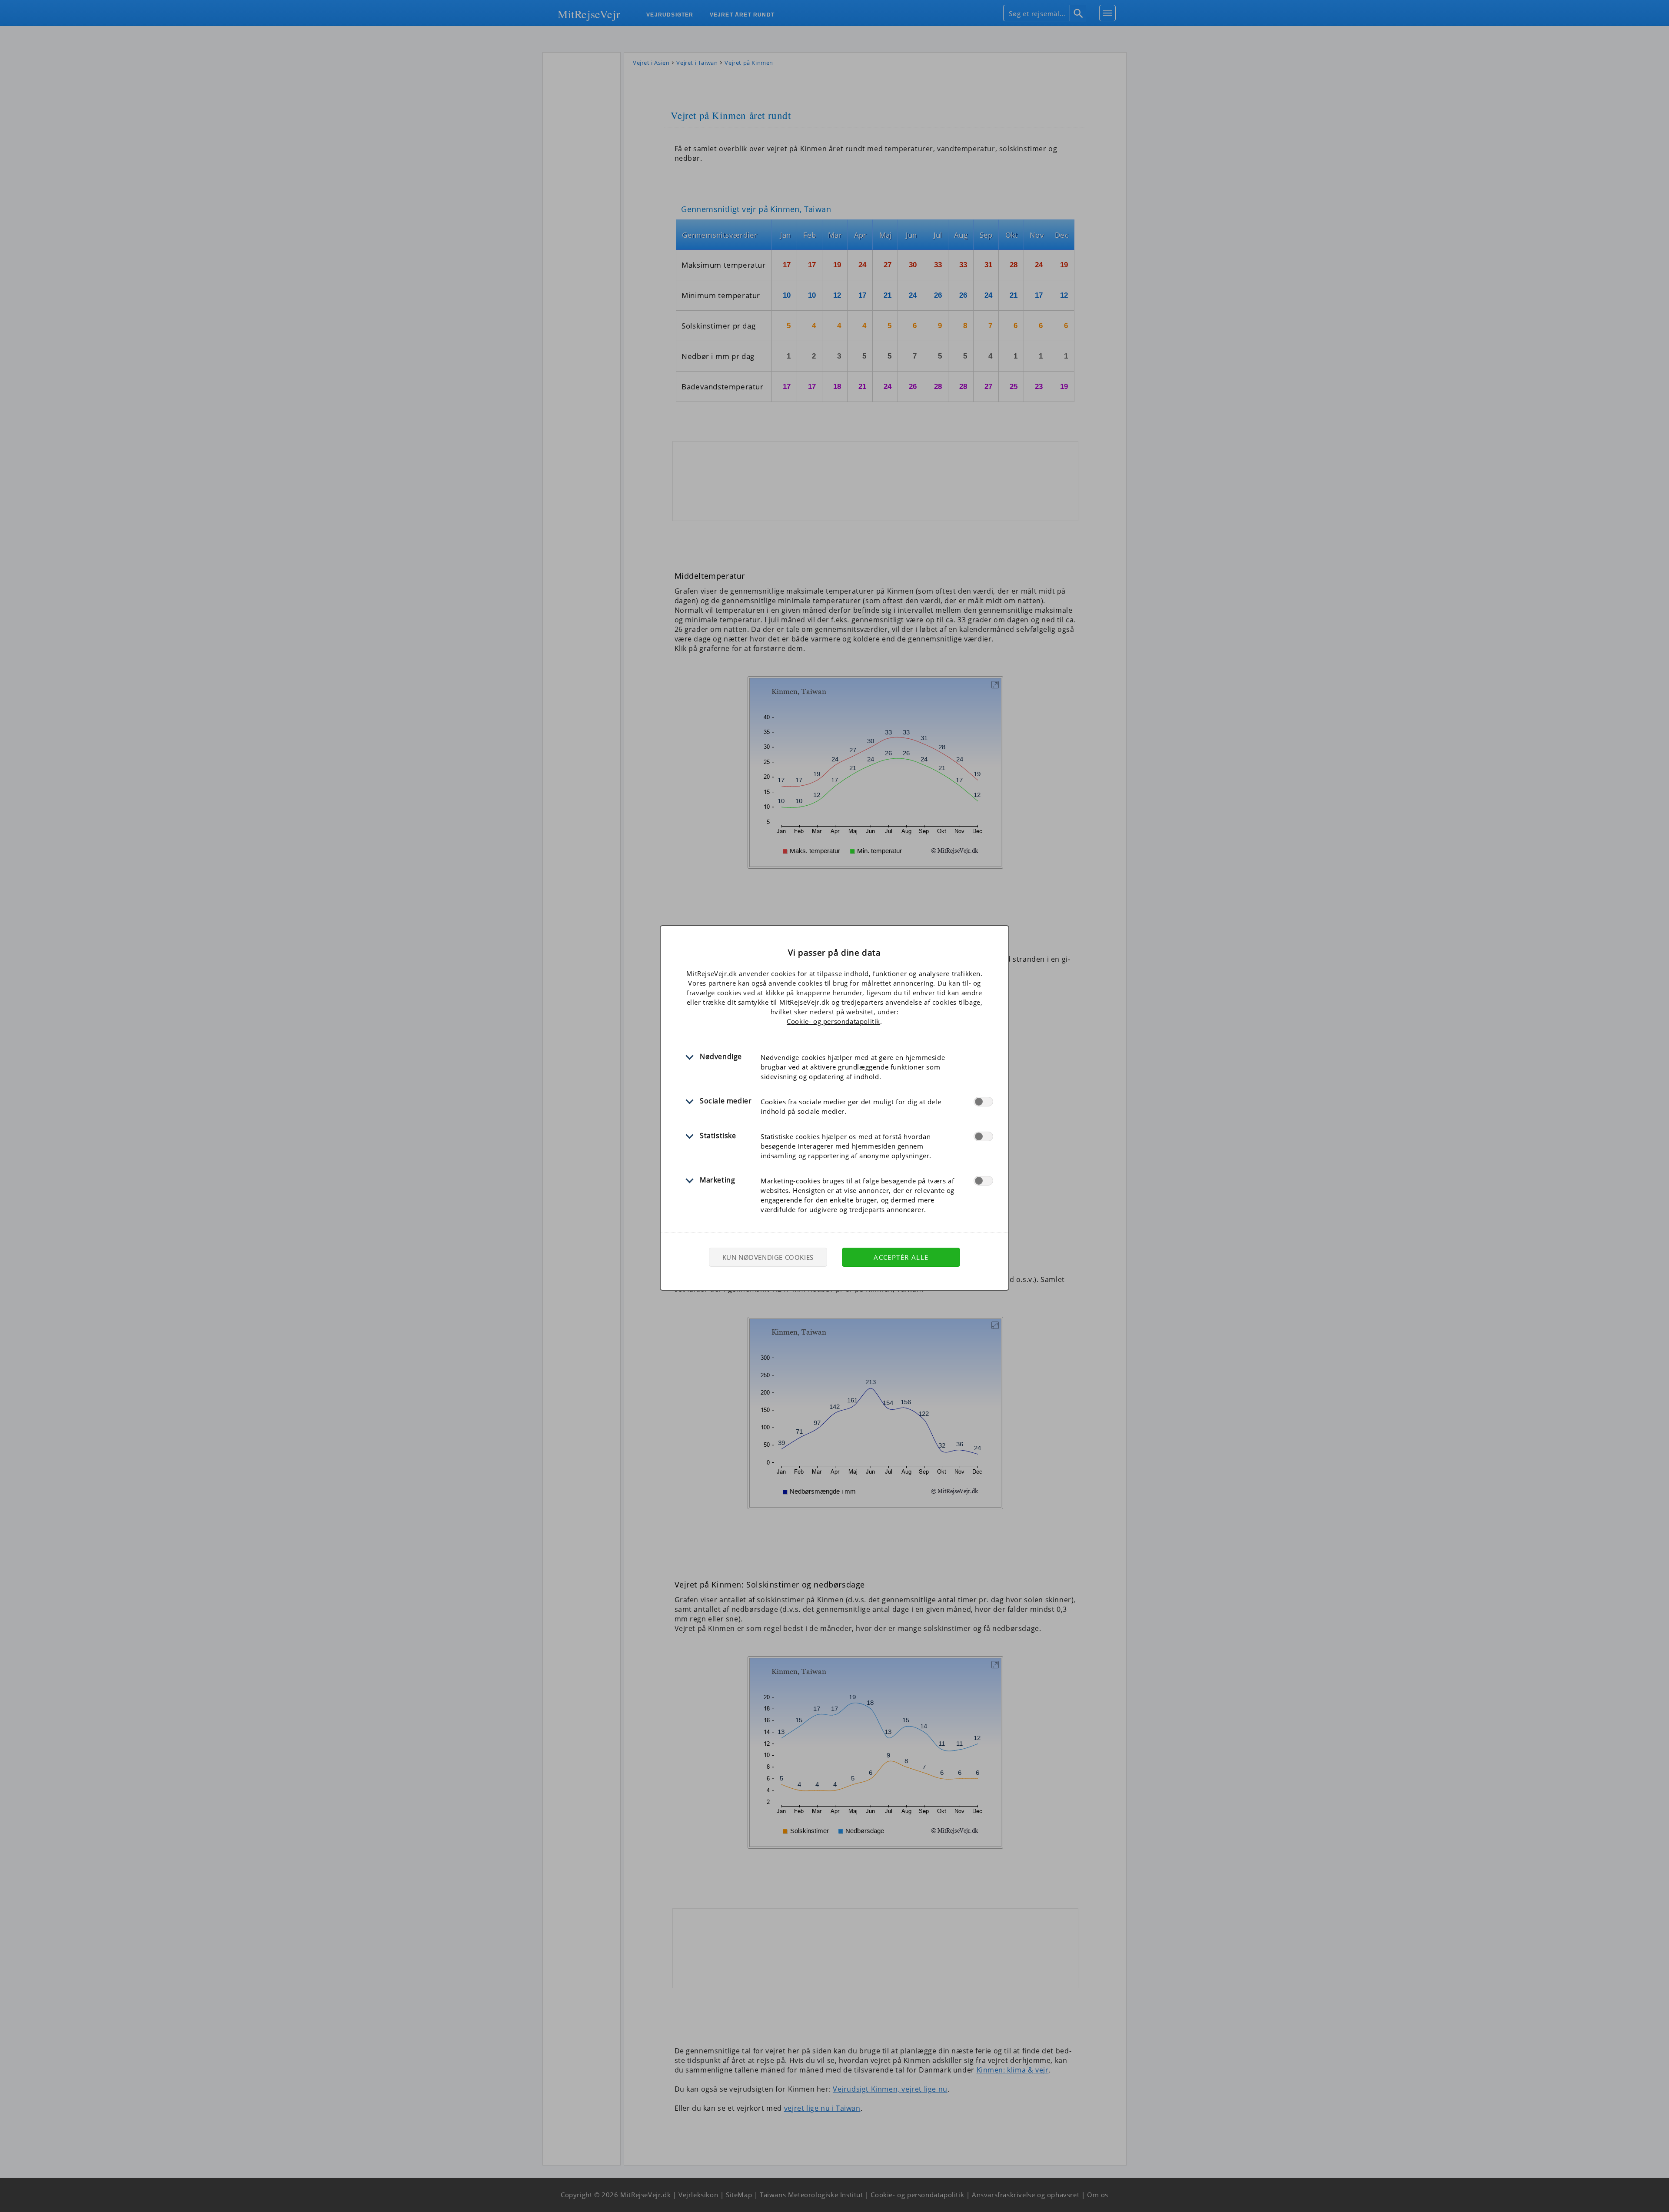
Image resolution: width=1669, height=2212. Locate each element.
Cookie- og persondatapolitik (833, 1021)
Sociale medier (726, 1101)
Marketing (717, 1180)
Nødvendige (721, 1056)
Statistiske (718, 1136)
